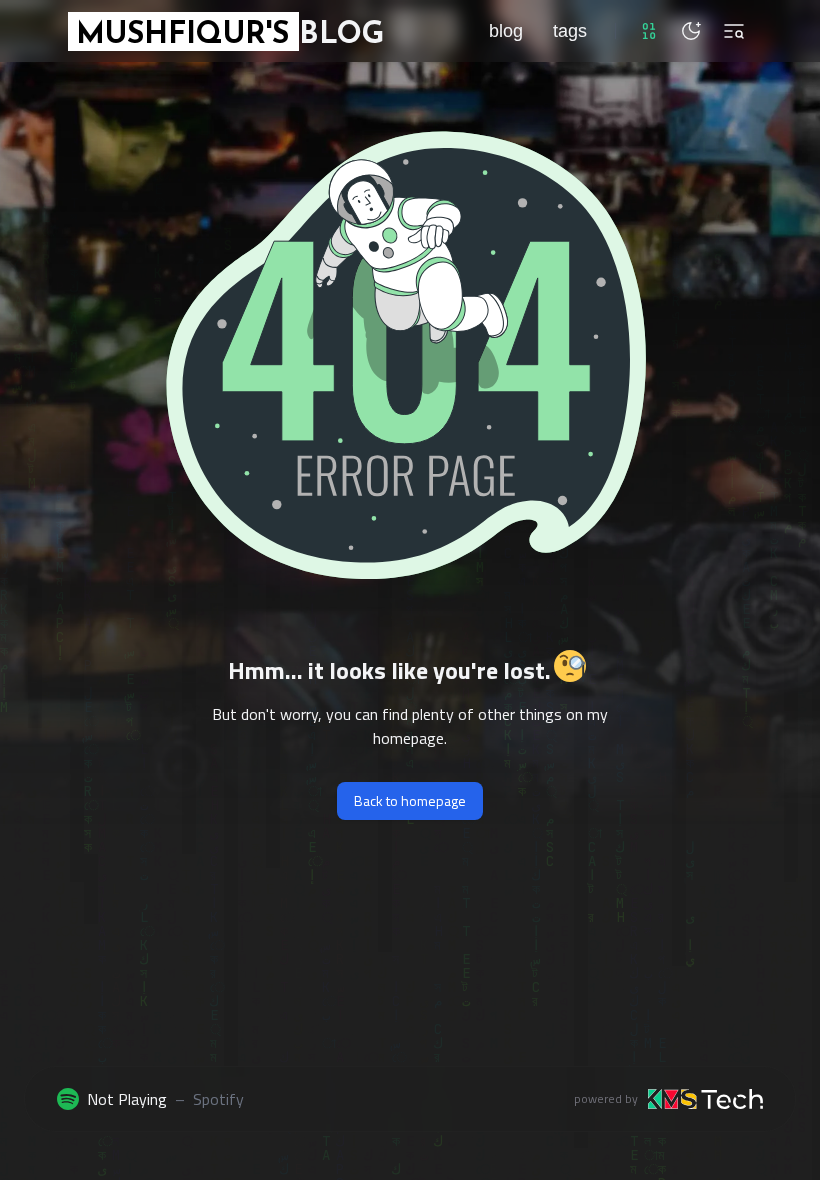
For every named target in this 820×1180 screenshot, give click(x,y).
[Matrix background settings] (649, 31)
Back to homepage (410, 800)
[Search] (734, 31)
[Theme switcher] (691, 31)
